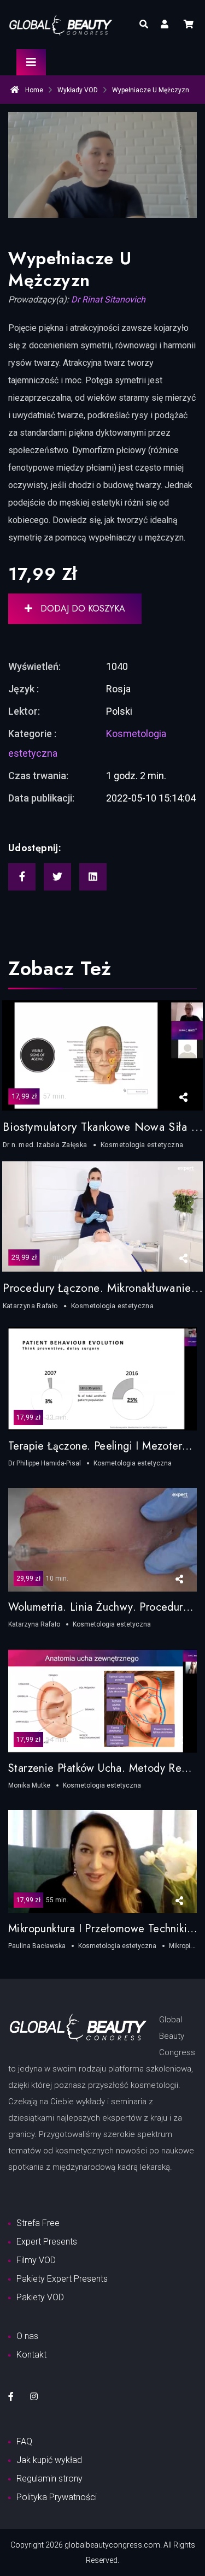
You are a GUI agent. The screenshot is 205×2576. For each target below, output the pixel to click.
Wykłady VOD (78, 90)
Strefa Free (38, 2223)
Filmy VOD (36, 2260)
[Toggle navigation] (31, 62)
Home (33, 90)
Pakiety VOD (40, 2297)
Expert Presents (47, 2242)
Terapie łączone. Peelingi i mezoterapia (106, 1446)
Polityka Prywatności (57, 2497)
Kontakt (31, 2355)
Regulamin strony (49, 2479)
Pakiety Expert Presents (62, 2279)
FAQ (24, 2441)
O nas (27, 2336)
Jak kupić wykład (49, 2460)
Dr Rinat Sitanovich (108, 299)
